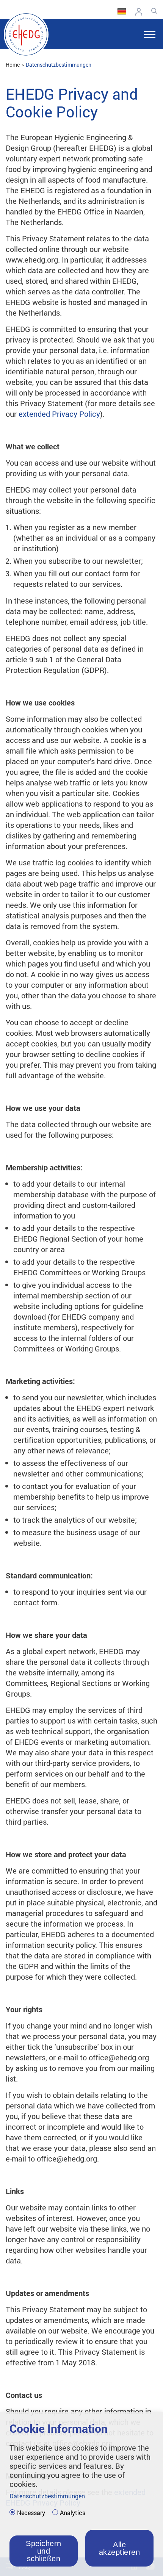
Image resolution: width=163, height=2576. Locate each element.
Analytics (73, 2513)
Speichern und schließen (44, 2551)
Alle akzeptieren (120, 2548)
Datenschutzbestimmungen (59, 65)
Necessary (31, 2513)
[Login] (141, 12)
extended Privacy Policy (59, 414)
